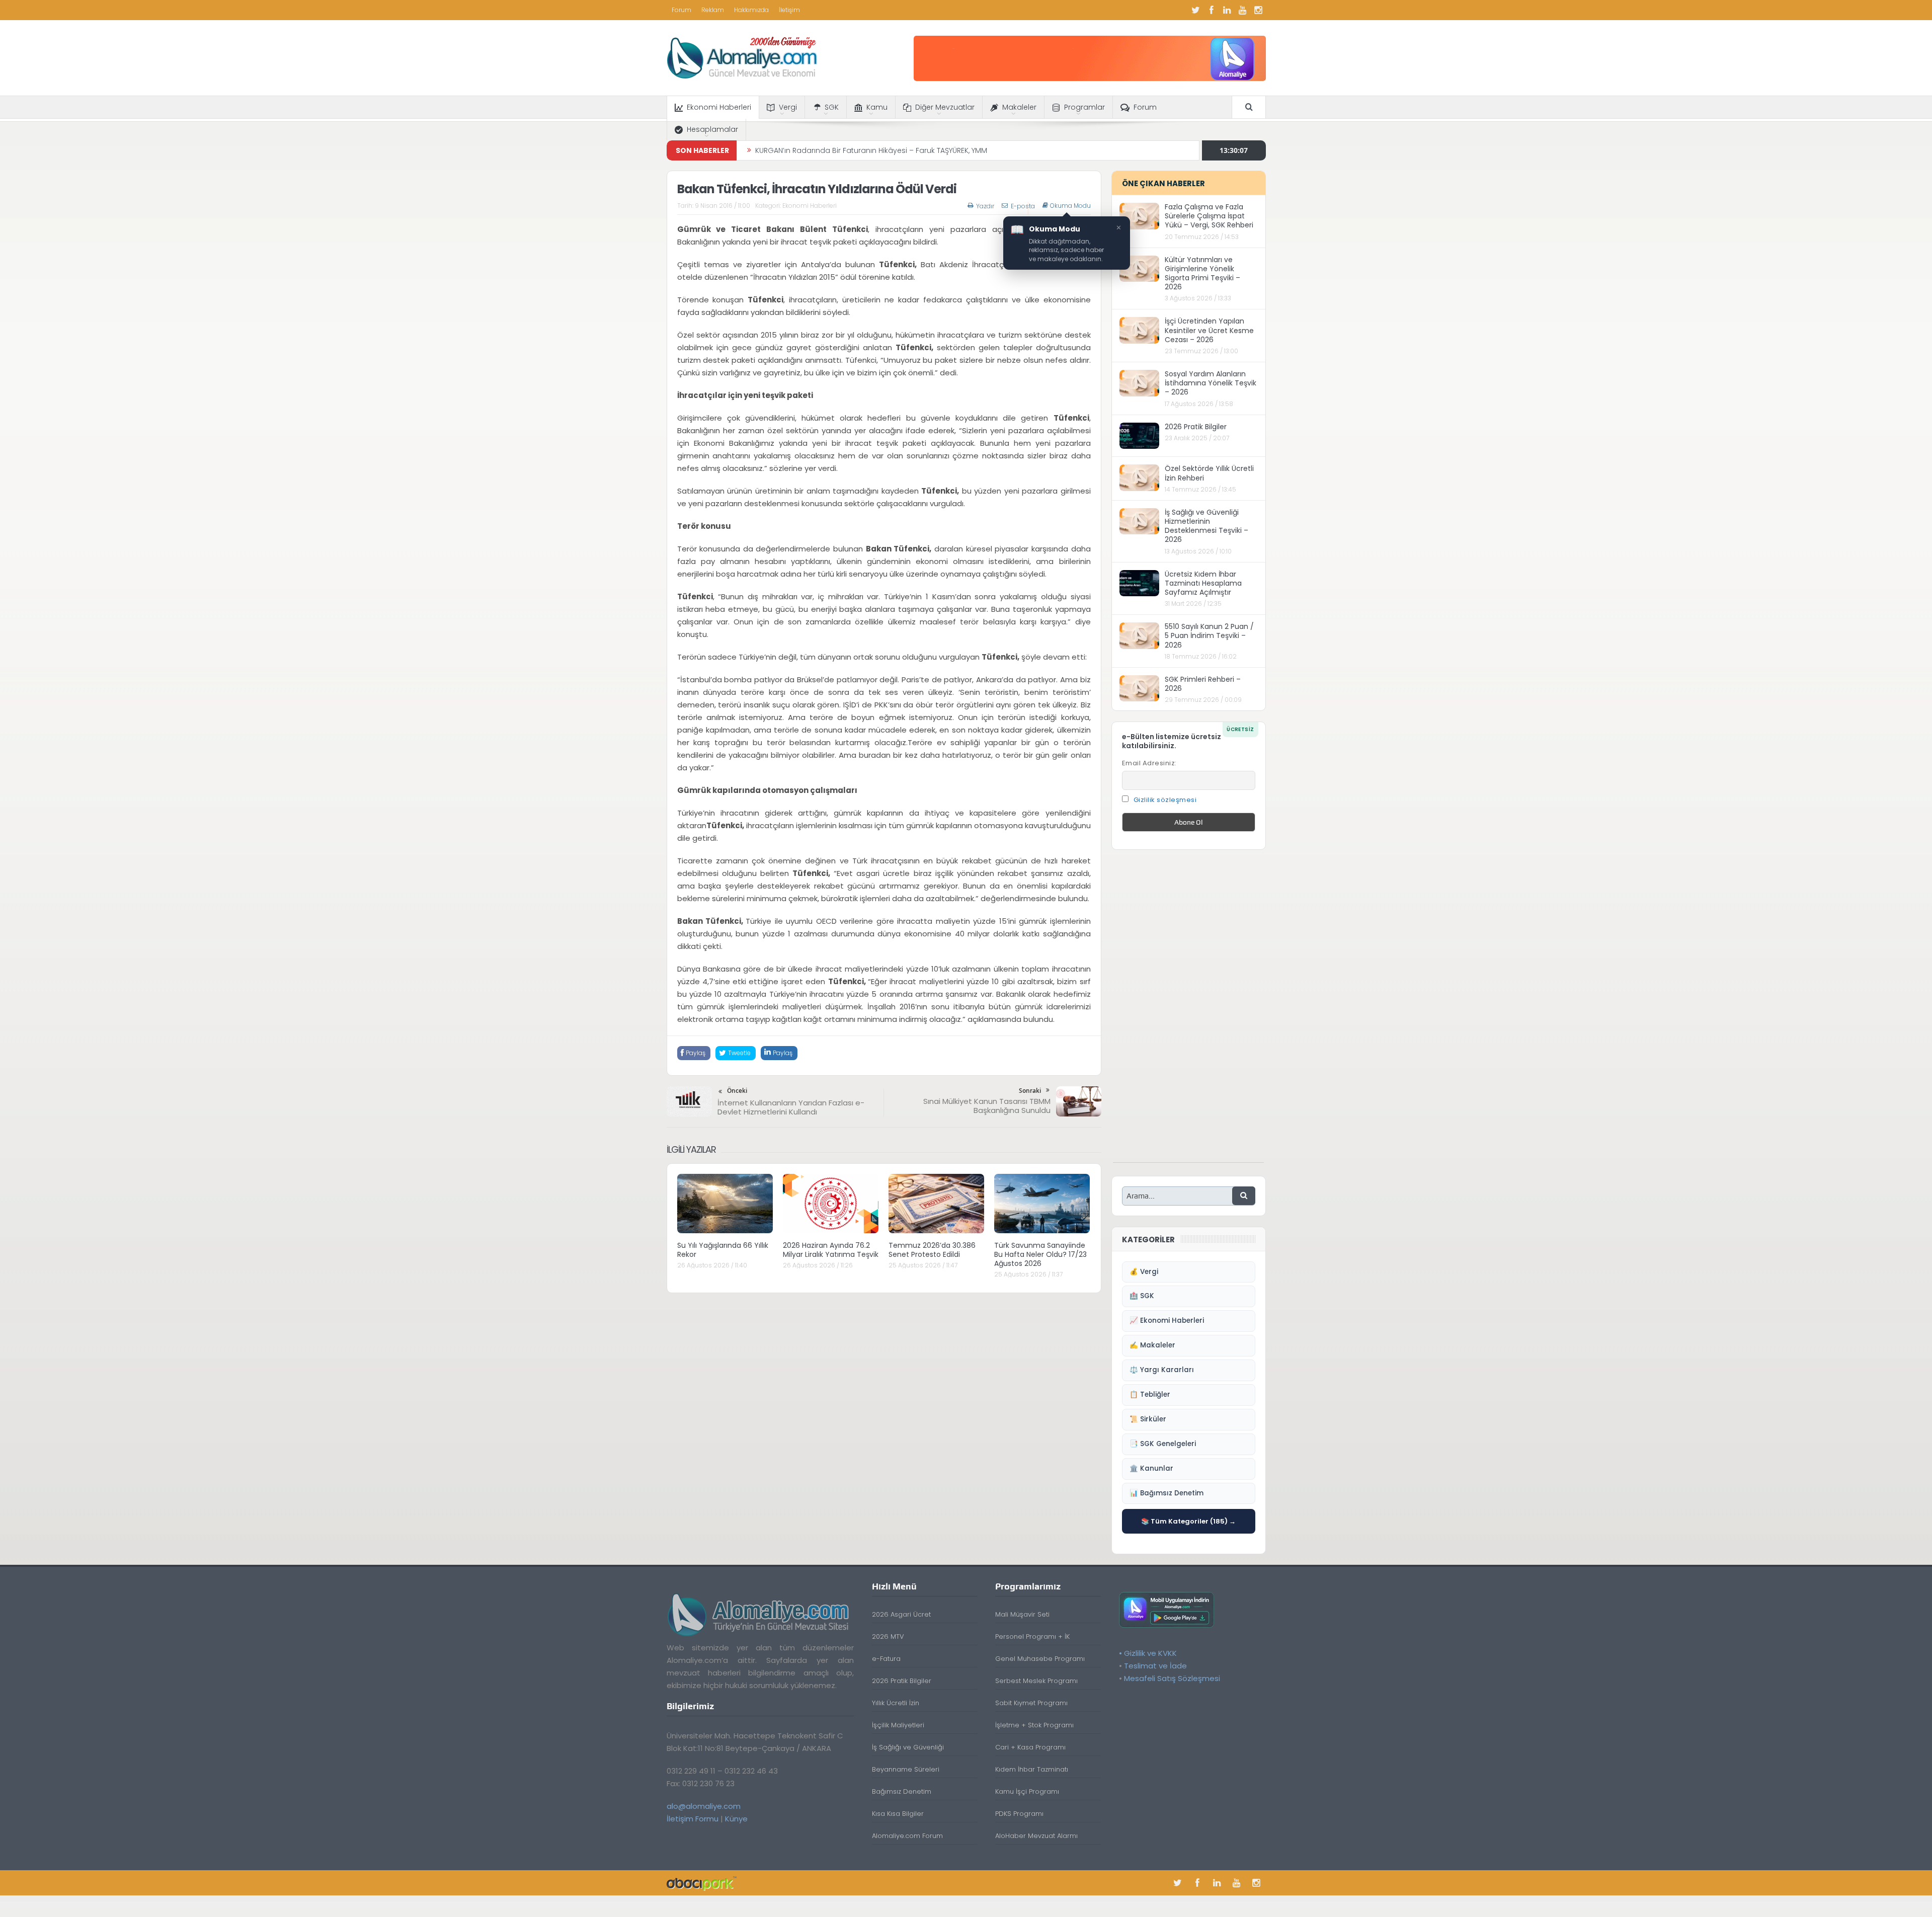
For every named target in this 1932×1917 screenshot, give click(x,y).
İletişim (789, 10)
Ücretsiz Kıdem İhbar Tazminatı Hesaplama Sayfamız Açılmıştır (1203, 583)
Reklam (713, 10)
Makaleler (1019, 107)
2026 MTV (888, 1636)
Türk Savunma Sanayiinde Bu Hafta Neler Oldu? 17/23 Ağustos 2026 (1040, 1254)
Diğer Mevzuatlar (945, 107)
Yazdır (985, 206)
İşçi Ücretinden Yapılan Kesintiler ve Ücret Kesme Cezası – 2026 (1209, 330)
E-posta (1023, 206)
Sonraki (1030, 1091)
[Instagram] (1258, 10)
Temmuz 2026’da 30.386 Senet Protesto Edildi (932, 1250)
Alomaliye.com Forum (907, 1836)
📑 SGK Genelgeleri (1163, 1444)
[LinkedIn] (1227, 10)
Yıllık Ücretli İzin (896, 1703)
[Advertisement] (1188, 1011)
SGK (832, 107)
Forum (681, 10)
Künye (736, 1819)
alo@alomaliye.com (704, 1806)
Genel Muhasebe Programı (1040, 1659)
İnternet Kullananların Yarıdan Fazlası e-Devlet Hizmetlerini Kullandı (791, 1107)
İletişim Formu (693, 1819)
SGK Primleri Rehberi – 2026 (1203, 684)
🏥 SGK (1142, 1296)
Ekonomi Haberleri (719, 107)
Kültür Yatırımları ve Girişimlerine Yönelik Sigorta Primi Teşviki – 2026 (1202, 273)
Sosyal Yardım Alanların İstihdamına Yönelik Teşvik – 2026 (1211, 383)
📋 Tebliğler (1150, 1394)
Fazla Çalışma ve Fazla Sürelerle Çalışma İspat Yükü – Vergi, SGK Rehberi (1209, 216)
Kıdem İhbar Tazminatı (1032, 1769)
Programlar (1084, 107)
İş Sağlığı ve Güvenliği (908, 1747)
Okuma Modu (1070, 206)
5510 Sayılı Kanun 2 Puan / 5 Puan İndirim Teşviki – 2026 (1209, 635)
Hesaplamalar (712, 129)
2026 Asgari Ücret (901, 1614)
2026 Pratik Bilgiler (1196, 427)
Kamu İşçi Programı (1027, 1791)
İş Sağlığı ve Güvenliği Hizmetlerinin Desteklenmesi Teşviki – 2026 (1206, 526)
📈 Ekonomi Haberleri (1167, 1321)
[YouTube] (1243, 10)
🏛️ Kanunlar (1151, 1468)
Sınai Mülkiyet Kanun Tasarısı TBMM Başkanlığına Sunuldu (987, 1106)
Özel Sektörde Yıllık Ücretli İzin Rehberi (1209, 473)
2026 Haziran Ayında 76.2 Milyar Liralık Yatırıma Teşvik (831, 1250)
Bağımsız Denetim (902, 1791)
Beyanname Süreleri (906, 1769)
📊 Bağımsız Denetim (1166, 1493)
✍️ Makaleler (1152, 1345)
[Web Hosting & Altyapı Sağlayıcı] (702, 1883)
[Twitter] (1196, 10)
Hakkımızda (751, 10)
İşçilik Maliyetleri (898, 1725)
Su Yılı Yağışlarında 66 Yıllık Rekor (811, 150)
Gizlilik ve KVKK (1150, 1653)
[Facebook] (1212, 10)
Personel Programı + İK (1032, 1636)
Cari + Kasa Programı (1030, 1747)
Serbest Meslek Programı (1036, 1681)
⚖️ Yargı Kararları (1162, 1370)
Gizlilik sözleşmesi (1165, 800)
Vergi (788, 107)
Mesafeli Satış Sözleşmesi (1172, 1678)
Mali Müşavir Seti (1022, 1614)
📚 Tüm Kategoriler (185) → (1188, 1521)
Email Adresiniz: (1149, 763)
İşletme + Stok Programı (1034, 1725)
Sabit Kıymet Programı (1031, 1703)
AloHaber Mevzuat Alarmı (1036, 1836)
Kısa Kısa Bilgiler (898, 1814)
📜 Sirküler (1148, 1419)
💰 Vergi (1144, 1272)
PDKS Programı (1019, 1814)
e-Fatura (886, 1659)
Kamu (877, 107)
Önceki (737, 1091)
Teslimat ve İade (1155, 1666)
